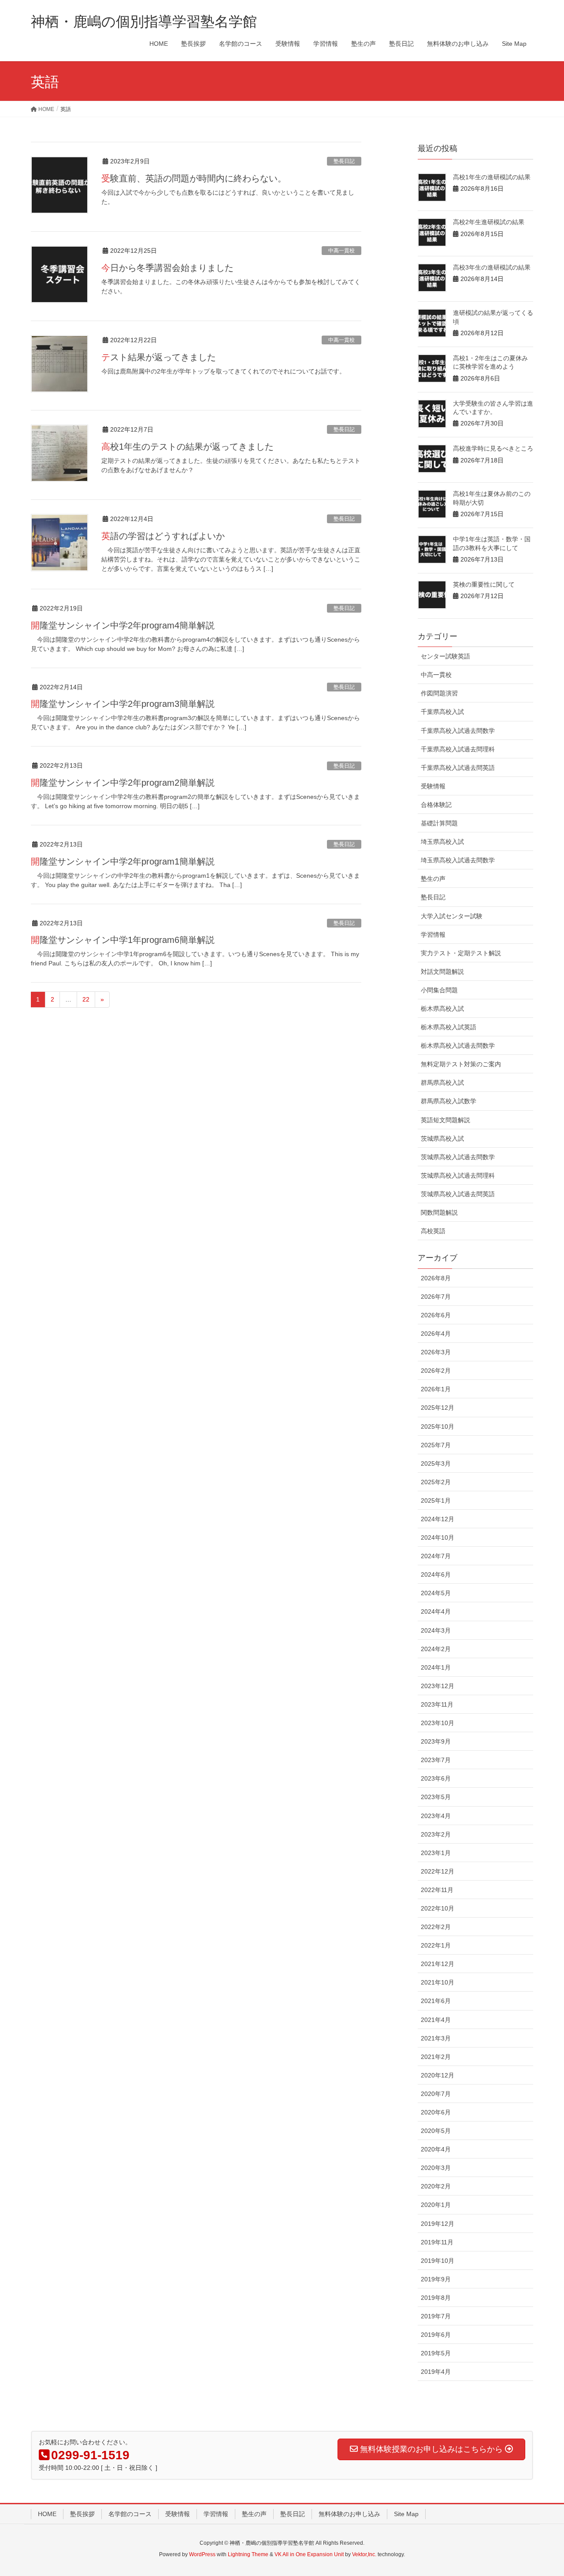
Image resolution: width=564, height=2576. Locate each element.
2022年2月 (436, 1927)
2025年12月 (438, 1408)
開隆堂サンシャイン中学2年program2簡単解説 (123, 783)
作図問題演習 (439, 693)
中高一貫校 (341, 251)
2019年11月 (437, 2242)
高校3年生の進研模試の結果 (492, 267)
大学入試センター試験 (452, 916)
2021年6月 (436, 2001)
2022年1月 (436, 1945)
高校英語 (433, 1231)
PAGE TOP (542, 2491)
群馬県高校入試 (442, 1083)
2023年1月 (436, 1853)
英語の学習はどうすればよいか (163, 536)
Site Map (406, 2514)
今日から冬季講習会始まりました (167, 268)
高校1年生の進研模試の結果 (492, 177)
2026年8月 (436, 1278)
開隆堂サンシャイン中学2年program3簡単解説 (123, 704)
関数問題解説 (439, 1212)
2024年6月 (436, 1574)
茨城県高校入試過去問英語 (458, 1194)
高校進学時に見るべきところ (493, 448)
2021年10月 (438, 1982)
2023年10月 (438, 1723)
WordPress (202, 2554)
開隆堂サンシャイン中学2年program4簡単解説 (123, 625)
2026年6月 (436, 1315)
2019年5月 (436, 2353)
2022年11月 (437, 1890)
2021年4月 (436, 2020)
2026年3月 (436, 1352)
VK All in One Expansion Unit (309, 2554)
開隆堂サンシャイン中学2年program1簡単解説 (123, 861)
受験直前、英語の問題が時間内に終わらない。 (194, 178)
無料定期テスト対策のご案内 (461, 1064)
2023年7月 (436, 1760)
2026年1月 (436, 1389)
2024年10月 (438, 1537)
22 (86, 999)
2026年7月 (436, 1297)
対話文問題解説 (442, 972)
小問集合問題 (439, 990)
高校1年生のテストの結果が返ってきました (187, 447)
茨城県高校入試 (442, 1138)
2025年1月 (436, 1501)
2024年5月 (436, 1593)
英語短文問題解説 (445, 1120)
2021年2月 (436, 2057)
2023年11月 (437, 1704)
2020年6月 (436, 2112)
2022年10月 (438, 1908)
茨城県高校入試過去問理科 (458, 1175)
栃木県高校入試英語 (449, 1027)
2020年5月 (436, 2131)
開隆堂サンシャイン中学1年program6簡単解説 (123, 940)
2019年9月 (436, 2279)
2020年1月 (436, 2205)
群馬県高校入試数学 (449, 1101)
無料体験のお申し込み (349, 2514)
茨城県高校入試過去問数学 (458, 1157)
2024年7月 (436, 1556)
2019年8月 (436, 2298)
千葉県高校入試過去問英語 (458, 768)
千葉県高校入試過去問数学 (458, 731)
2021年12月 (438, 1964)
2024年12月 (438, 1519)
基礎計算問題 (439, 823)
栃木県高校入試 (442, 1009)
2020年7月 (436, 2094)
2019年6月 (436, 2335)
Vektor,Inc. (364, 2554)
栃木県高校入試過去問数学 (458, 1046)
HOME (47, 2514)
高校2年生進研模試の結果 (489, 222)
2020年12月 (438, 2075)
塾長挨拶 (82, 2514)
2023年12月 (438, 1686)
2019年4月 (436, 2372)
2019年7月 (436, 2316)
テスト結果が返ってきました (159, 357)
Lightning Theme (248, 2554)
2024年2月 (436, 1649)
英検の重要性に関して (484, 584)
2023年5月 (436, 1797)
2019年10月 (438, 2261)
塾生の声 (433, 879)
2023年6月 (436, 1778)
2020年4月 (436, 2149)
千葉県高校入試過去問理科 (458, 749)
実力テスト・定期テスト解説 (461, 953)
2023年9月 (436, 1741)
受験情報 (433, 786)
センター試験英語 (445, 656)
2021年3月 (436, 2038)
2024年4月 (436, 1611)
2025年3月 (436, 1464)
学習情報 (433, 935)
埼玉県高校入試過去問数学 (458, 860)
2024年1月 (436, 1667)
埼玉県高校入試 (442, 842)
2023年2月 (436, 1834)
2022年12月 (438, 1871)
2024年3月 (436, 1630)
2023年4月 (436, 1816)
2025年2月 (436, 1482)
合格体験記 (436, 805)
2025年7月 (436, 1445)
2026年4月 (436, 1334)
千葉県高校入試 (442, 712)
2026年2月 (436, 1371)
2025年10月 (438, 1427)
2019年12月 (438, 2224)
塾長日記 (344, 161)
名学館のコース (130, 2514)
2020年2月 (436, 2186)
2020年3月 (436, 2168)
